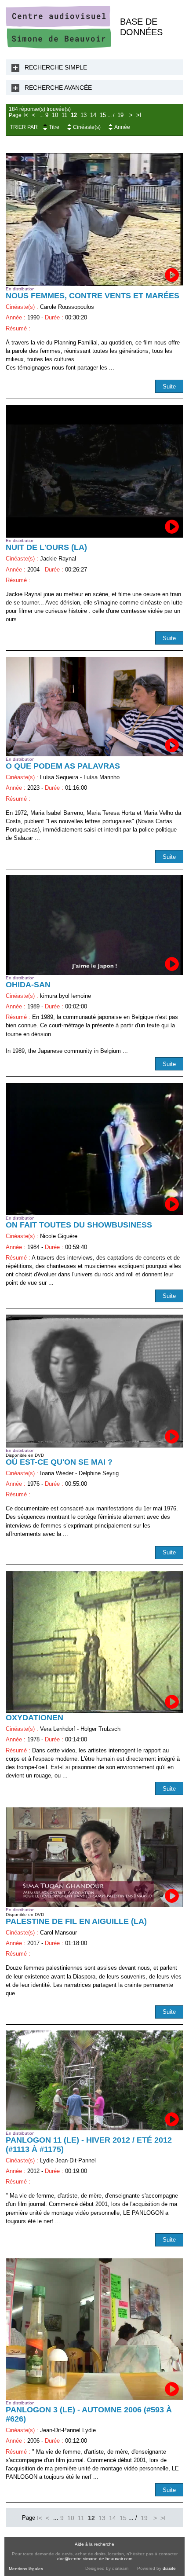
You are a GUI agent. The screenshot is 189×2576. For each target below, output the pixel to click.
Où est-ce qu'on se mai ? (59, 1462)
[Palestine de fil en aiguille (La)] (94, 1857)
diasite (169, 2568)
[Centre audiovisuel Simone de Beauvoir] (58, 46)
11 (64, 115)
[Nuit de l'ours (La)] (94, 472)
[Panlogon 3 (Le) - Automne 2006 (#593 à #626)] (94, 2329)
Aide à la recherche (94, 2544)
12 (74, 115)
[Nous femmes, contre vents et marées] (94, 220)
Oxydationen (35, 1718)
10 (55, 115)
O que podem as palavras (63, 766)
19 (120, 115)
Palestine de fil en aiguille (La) (76, 1921)
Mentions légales (26, 2569)
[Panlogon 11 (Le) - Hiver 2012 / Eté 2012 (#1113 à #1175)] (94, 2080)
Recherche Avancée (58, 88)
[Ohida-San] (94, 925)
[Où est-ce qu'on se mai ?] (94, 1381)
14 (93, 115)
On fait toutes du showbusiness (79, 1225)
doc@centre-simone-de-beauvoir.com (95, 2559)
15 (103, 115)
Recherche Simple (56, 67)
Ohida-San (28, 985)
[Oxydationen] (94, 1642)
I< (26, 115)
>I (139, 115)
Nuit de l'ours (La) (46, 547)
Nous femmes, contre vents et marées (93, 296)
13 (84, 115)
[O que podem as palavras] (94, 707)
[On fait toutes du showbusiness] (94, 1149)
